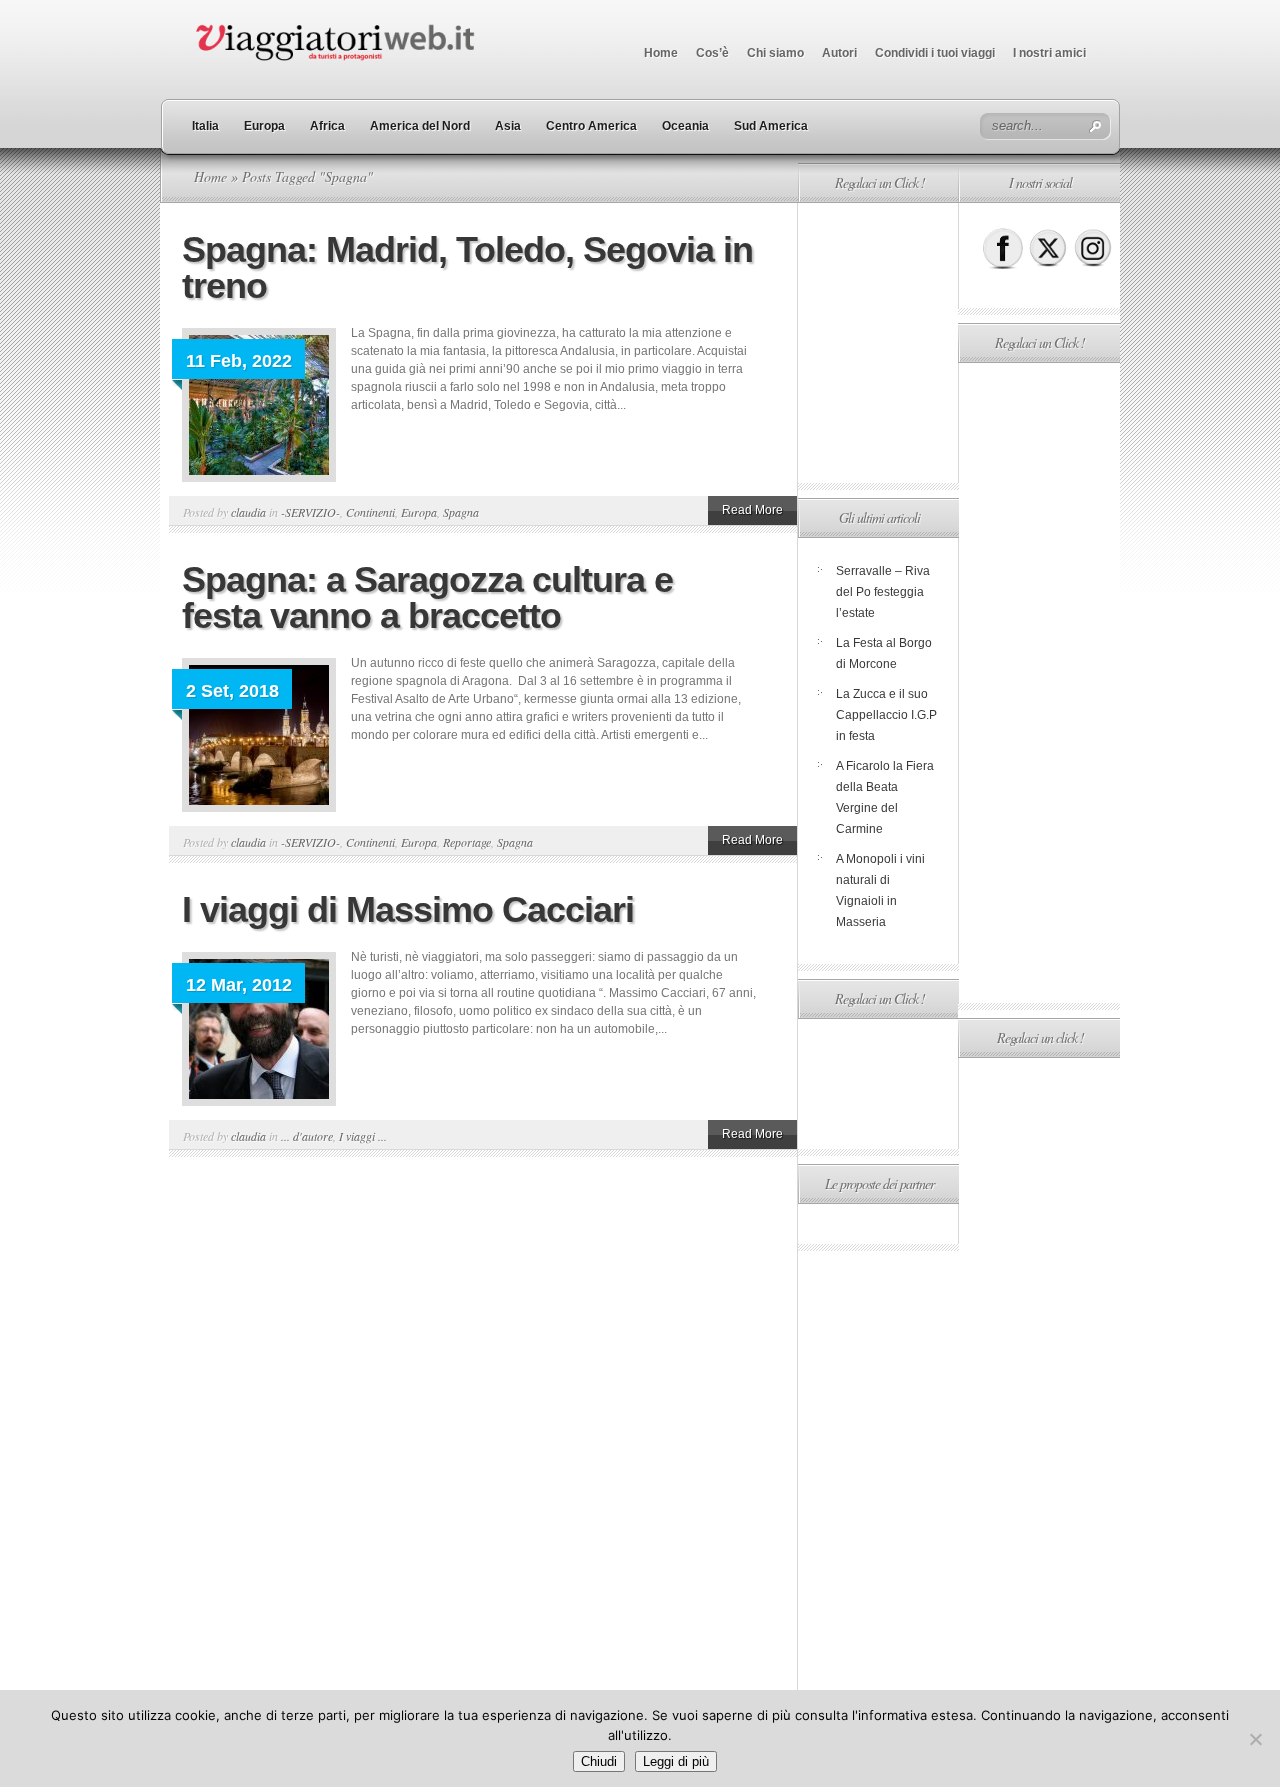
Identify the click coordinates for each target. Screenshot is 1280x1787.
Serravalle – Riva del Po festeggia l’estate (883, 592)
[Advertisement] (878, 343)
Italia (205, 126)
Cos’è (712, 53)
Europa (264, 126)
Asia (508, 126)
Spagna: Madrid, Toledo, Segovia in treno (467, 267)
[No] (1255, 1739)
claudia (248, 512)
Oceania (685, 126)
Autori (839, 53)
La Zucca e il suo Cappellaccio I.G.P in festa (886, 715)
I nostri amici (1049, 53)
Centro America (591, 126)
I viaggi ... (363, 1136)
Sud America (771, 126)
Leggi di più (676, 1761)
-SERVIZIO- (310, 512)
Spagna (461, 512)
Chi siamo (775, 53)
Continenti (370, 512)
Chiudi (599, 1761)
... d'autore (307, 1136)
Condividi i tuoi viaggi (935, 53)
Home (661, 53)
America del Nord (420, 126)
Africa (327, 126)
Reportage (467, 842)
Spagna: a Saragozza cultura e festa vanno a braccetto (427, 597)
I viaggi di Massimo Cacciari (408, 909)
